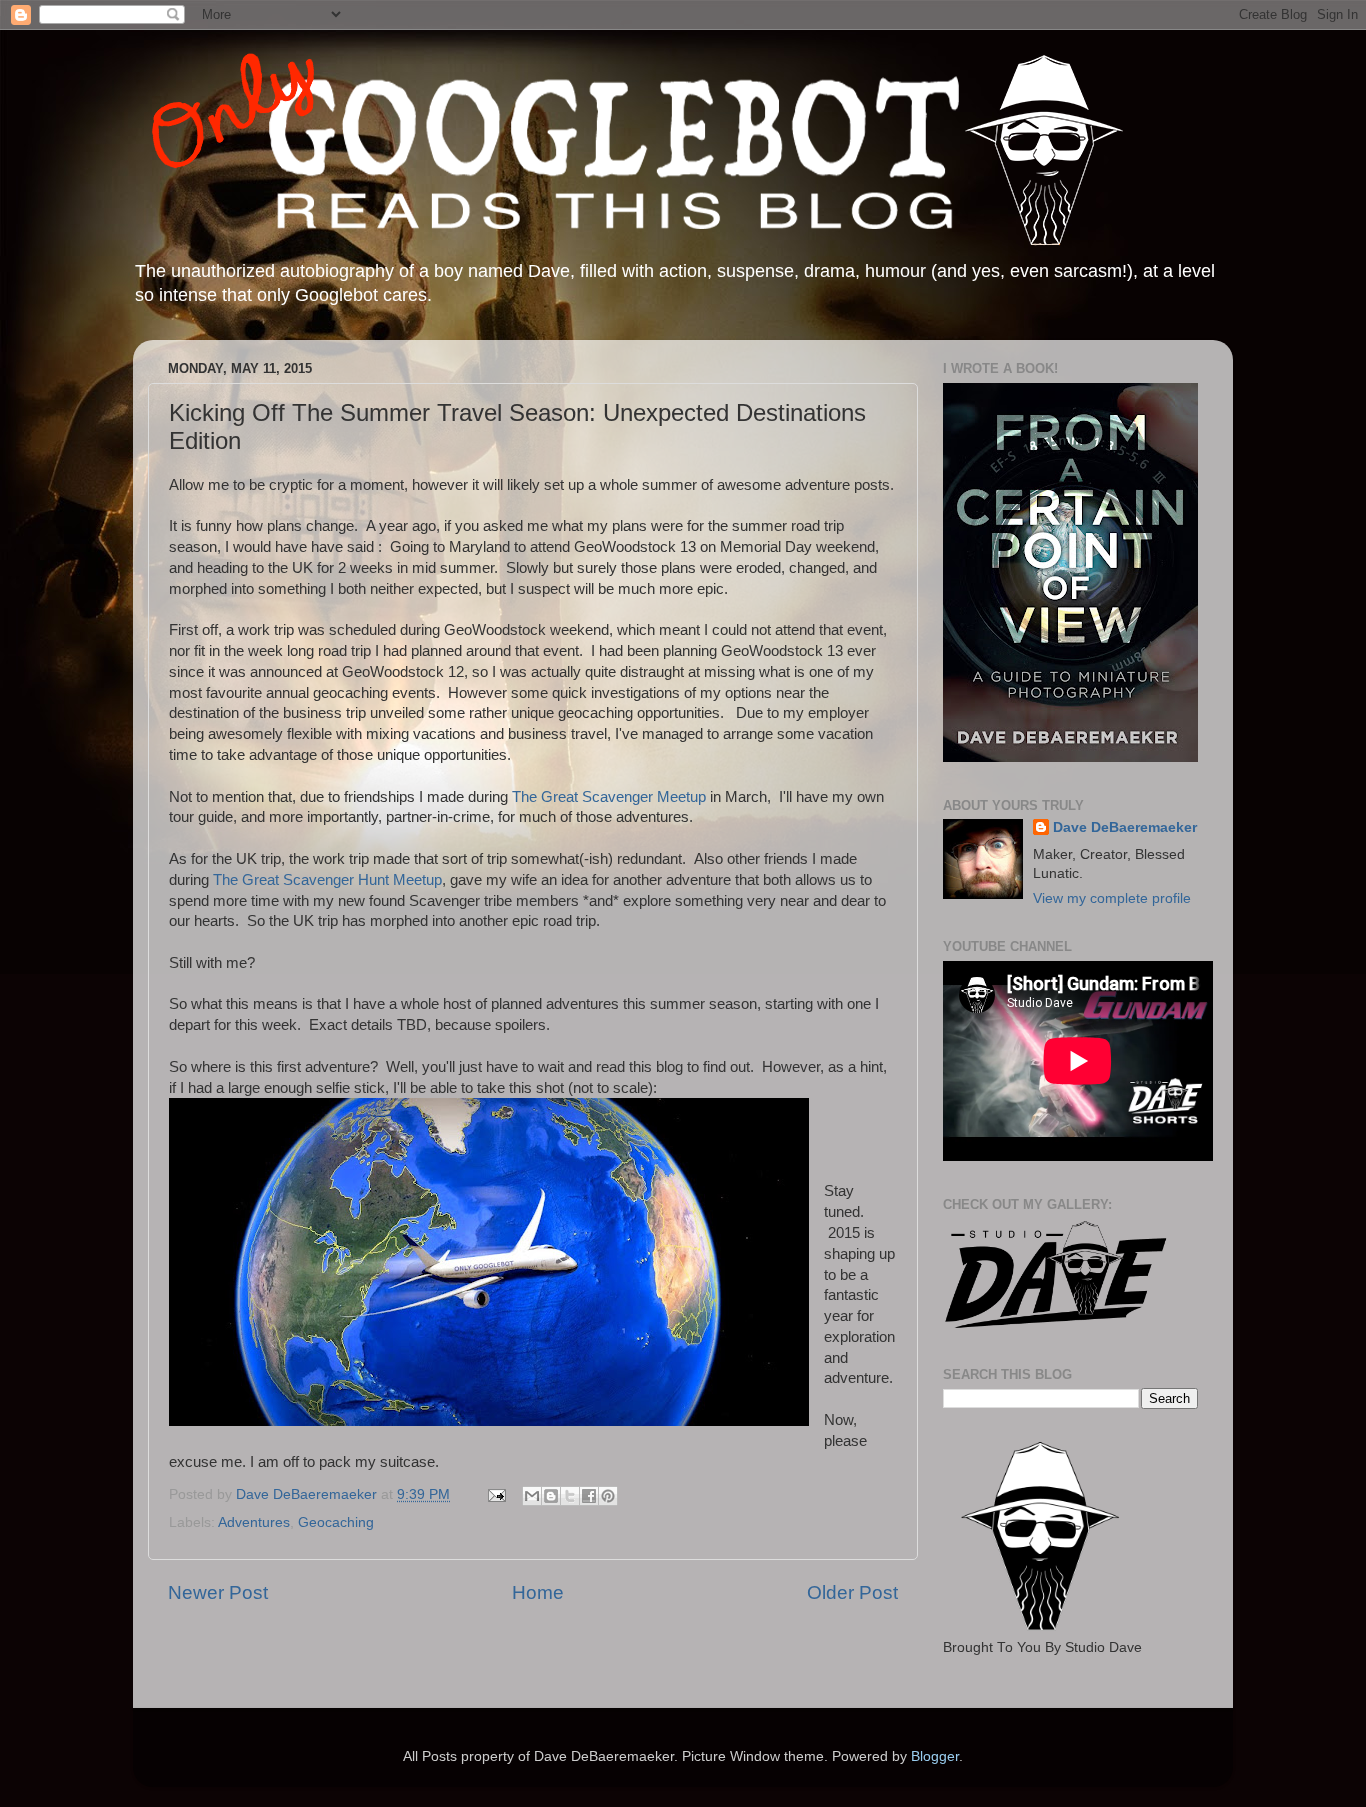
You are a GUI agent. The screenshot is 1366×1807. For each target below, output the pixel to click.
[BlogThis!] (551, 1496)
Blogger (935, 1756)
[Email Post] (495, 1494)
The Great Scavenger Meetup (609, 797)
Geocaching (336, 1522)
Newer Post (218, 1592)
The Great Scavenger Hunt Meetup (327, 880)
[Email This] (532, 1496)
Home (538, 1592)
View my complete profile (1112, 898)
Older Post (852, 1592)
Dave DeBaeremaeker (1125, 827)
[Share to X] (570, 1496)
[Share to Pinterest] (608, 1496)
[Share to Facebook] (589, 1496)
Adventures (254, 1522)
